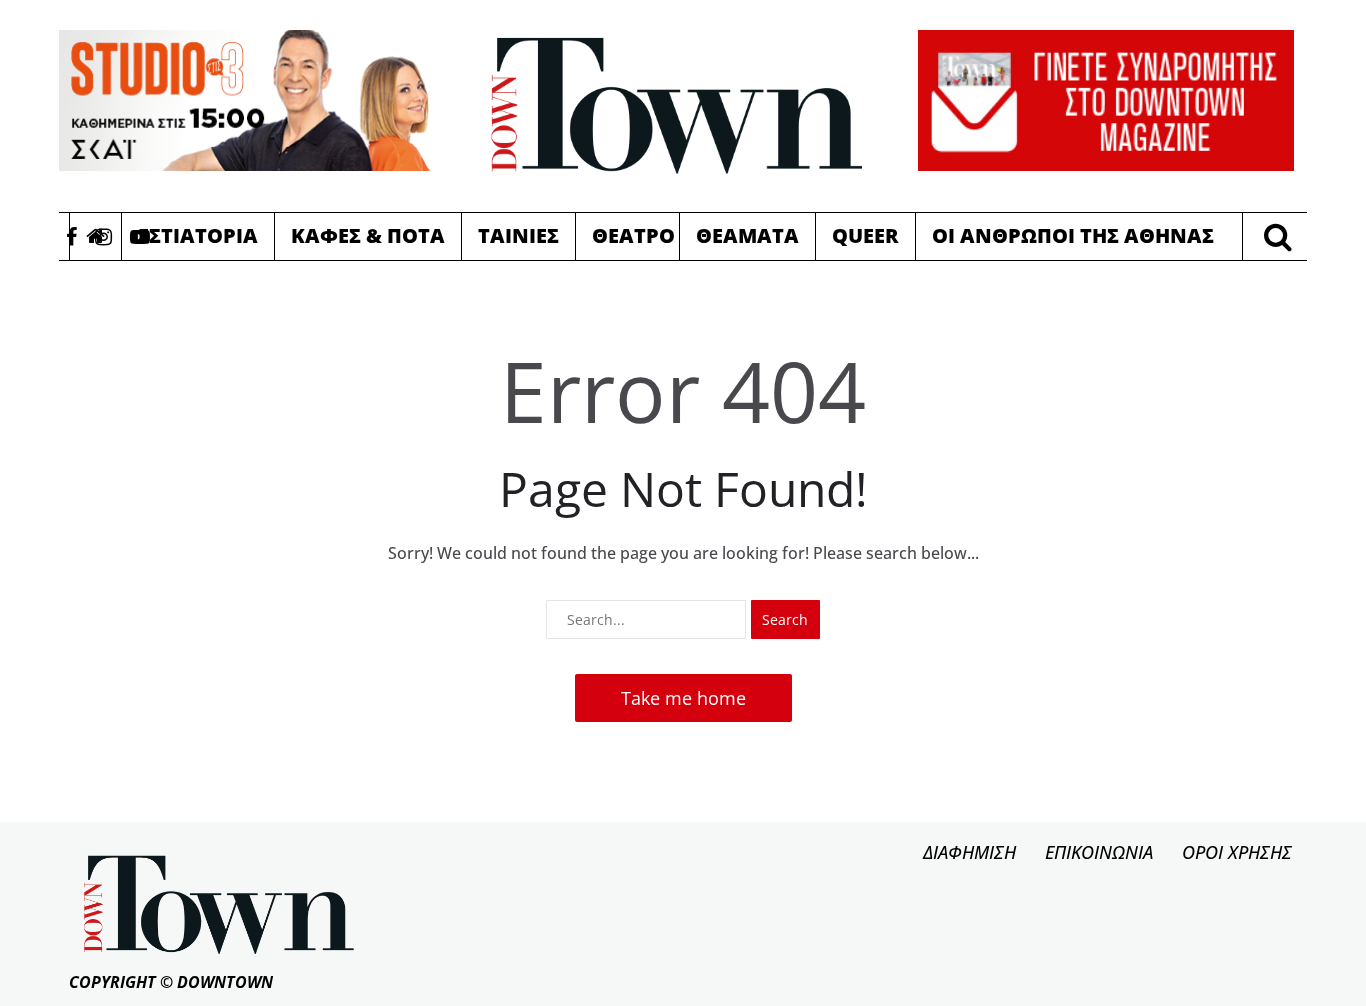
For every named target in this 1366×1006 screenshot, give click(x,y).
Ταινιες (518, 235)
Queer (865, 235)
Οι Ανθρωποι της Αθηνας (1073, 235)
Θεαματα (747, 235)
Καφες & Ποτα (368, 235)
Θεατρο (633, 235)
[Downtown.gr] (677, 106)
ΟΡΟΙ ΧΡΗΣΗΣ (1237, 852)
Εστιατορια (198, 235)
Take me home (683, 698)
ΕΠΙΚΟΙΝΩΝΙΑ (1099, 852)
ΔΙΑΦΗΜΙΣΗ (969, 852)
